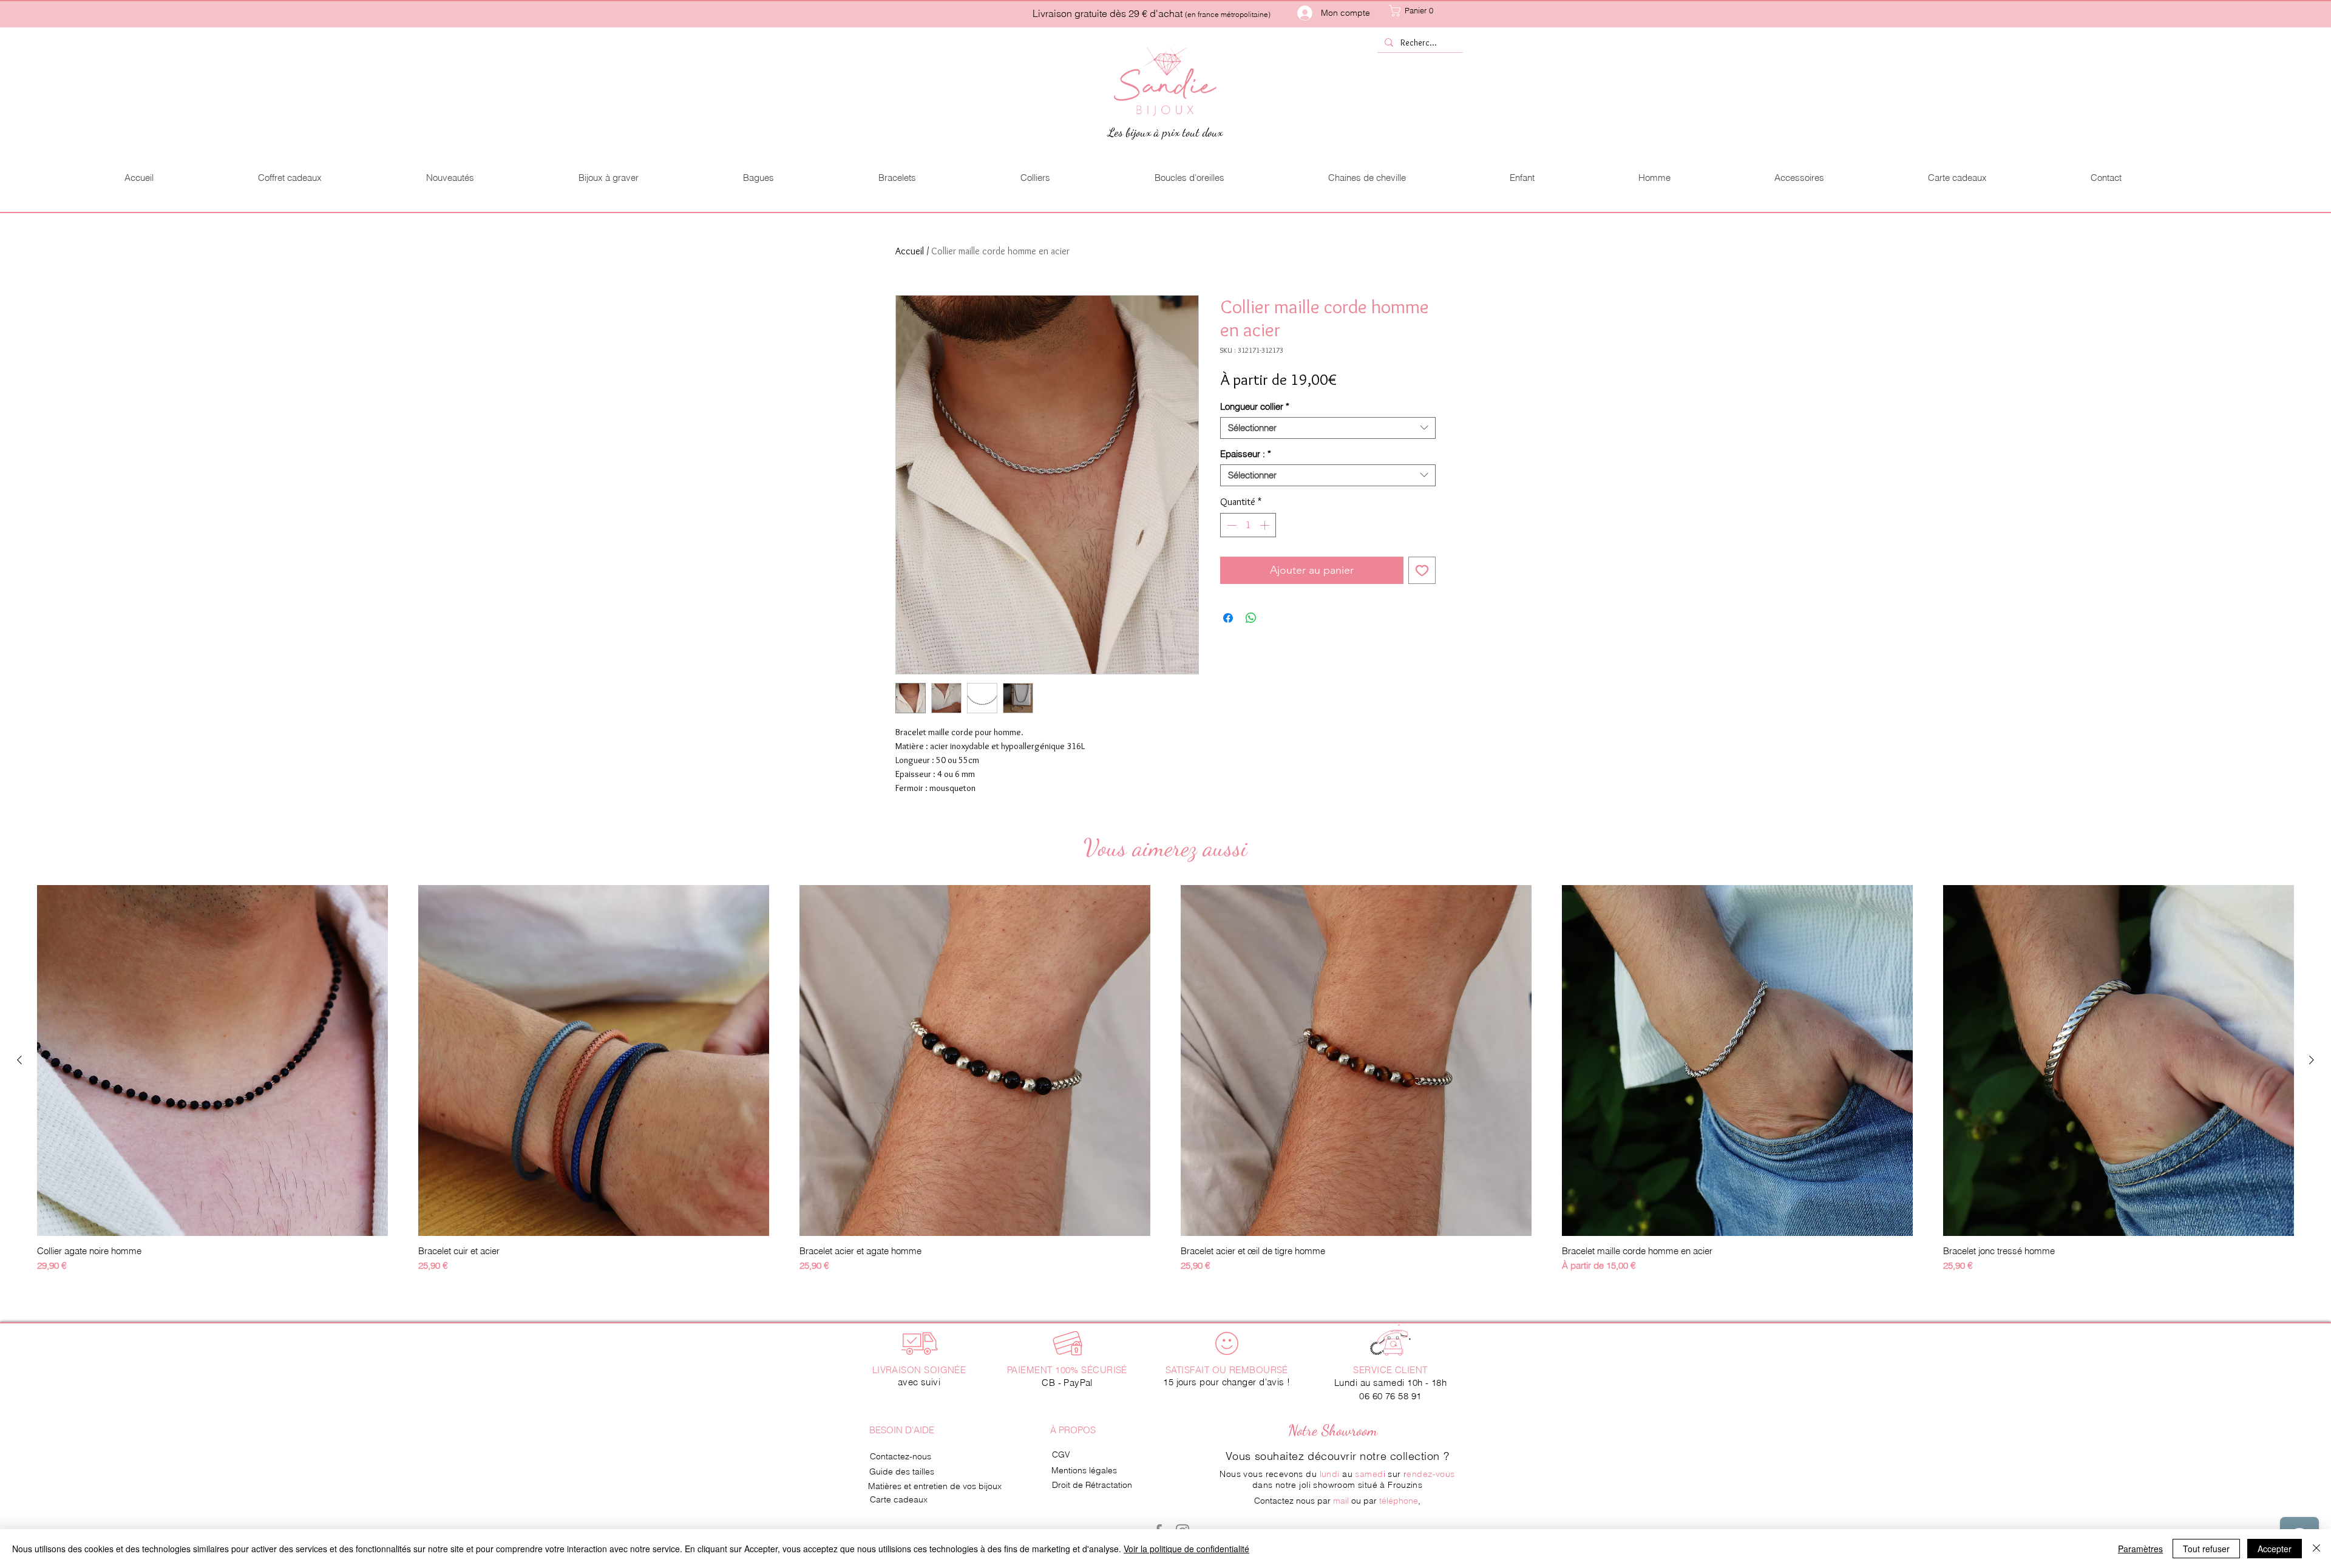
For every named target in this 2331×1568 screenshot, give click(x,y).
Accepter (2275, 1549)
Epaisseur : (1246, 454)
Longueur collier (1255, 407)
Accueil (910, 251)
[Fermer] (2316, 1549)
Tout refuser (2206, 1549)
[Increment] (1266, 525)
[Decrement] (1230, 525)
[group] (1165, 1079)
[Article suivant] (2312, 1060)
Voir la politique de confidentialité (1186, 1549)
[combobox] (1328, 428)
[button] (1424, 11)
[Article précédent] (19, 1060)
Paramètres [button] (2140, 1549)
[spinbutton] (1248, 525)
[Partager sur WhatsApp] (1251, 618)
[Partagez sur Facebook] (1228, 618)
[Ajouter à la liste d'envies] (1422, 570)
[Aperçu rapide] (212, 1061)
